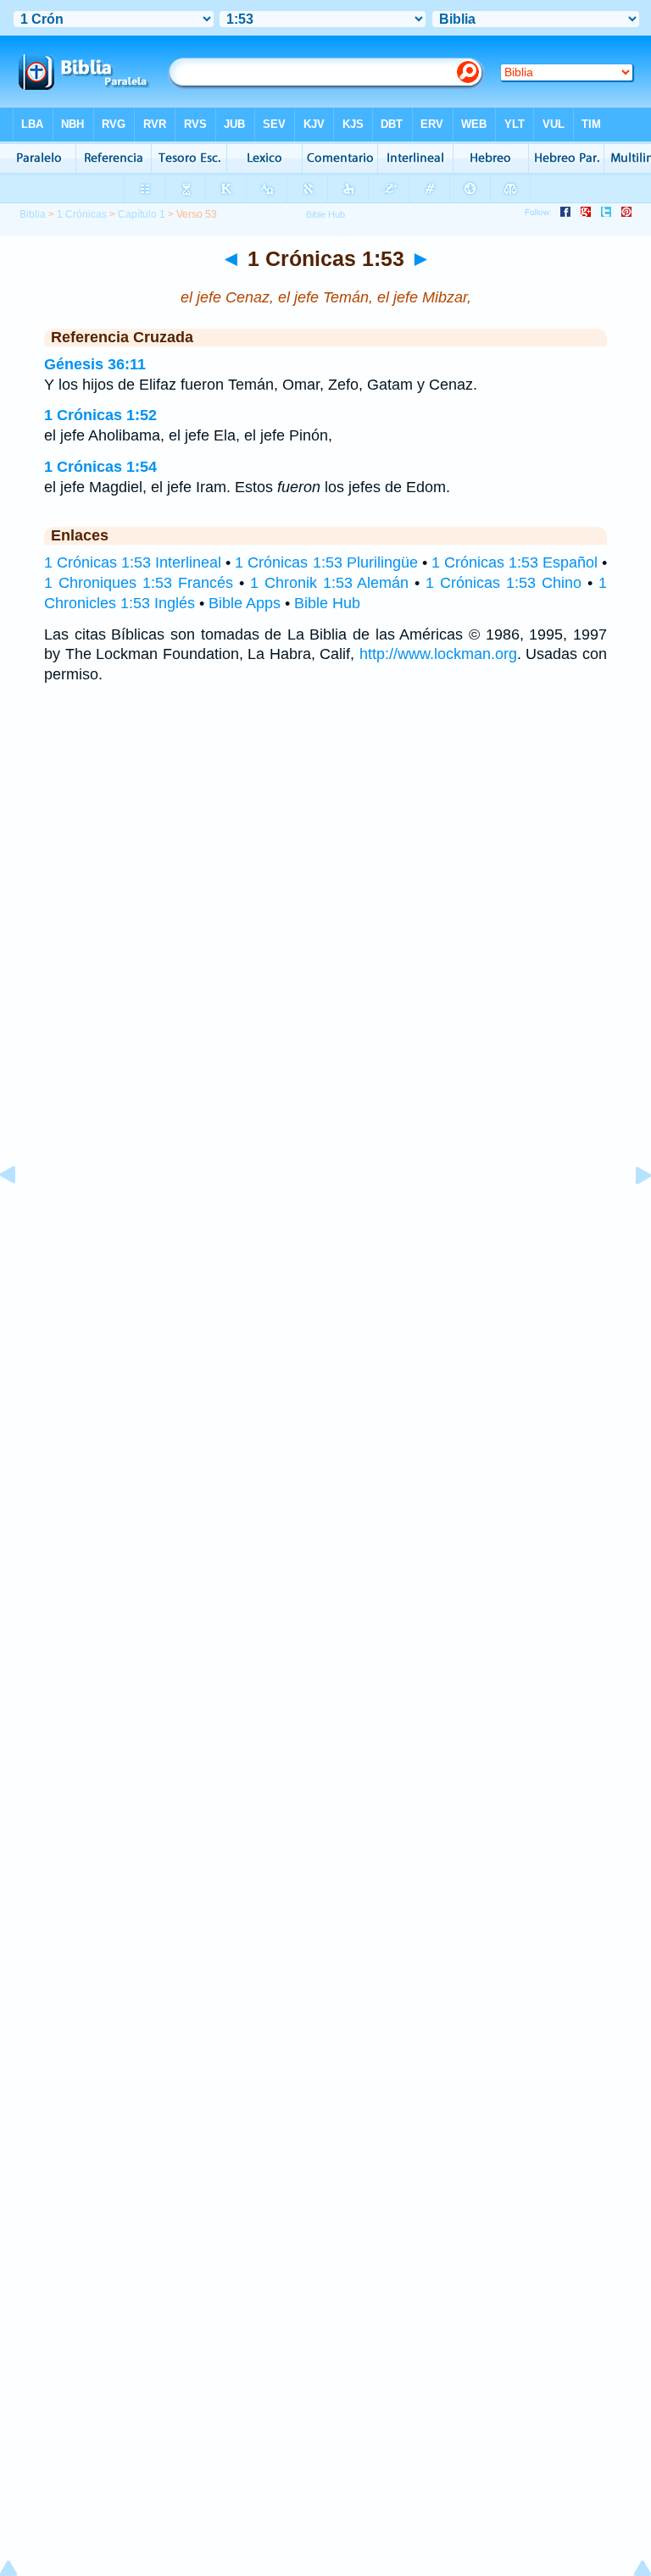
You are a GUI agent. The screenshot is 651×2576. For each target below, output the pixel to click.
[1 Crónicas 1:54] (630, 1213)
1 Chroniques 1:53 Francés (139, 583)
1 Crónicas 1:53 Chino (504, 583)
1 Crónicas (82, 214)
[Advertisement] (325, 1201)
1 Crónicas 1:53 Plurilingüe (326, 562)
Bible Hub (327, 603)
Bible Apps (245, 603)
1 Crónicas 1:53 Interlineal (133, 562)
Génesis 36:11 (95, 364)
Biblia (33, 214)
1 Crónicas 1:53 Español (515, 562)
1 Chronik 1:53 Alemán (330, 583)
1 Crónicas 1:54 (100, 467)
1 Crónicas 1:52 (100, 415)
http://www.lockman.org (438, 654)
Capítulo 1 (142, 214)
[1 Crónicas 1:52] (21, 1213)
